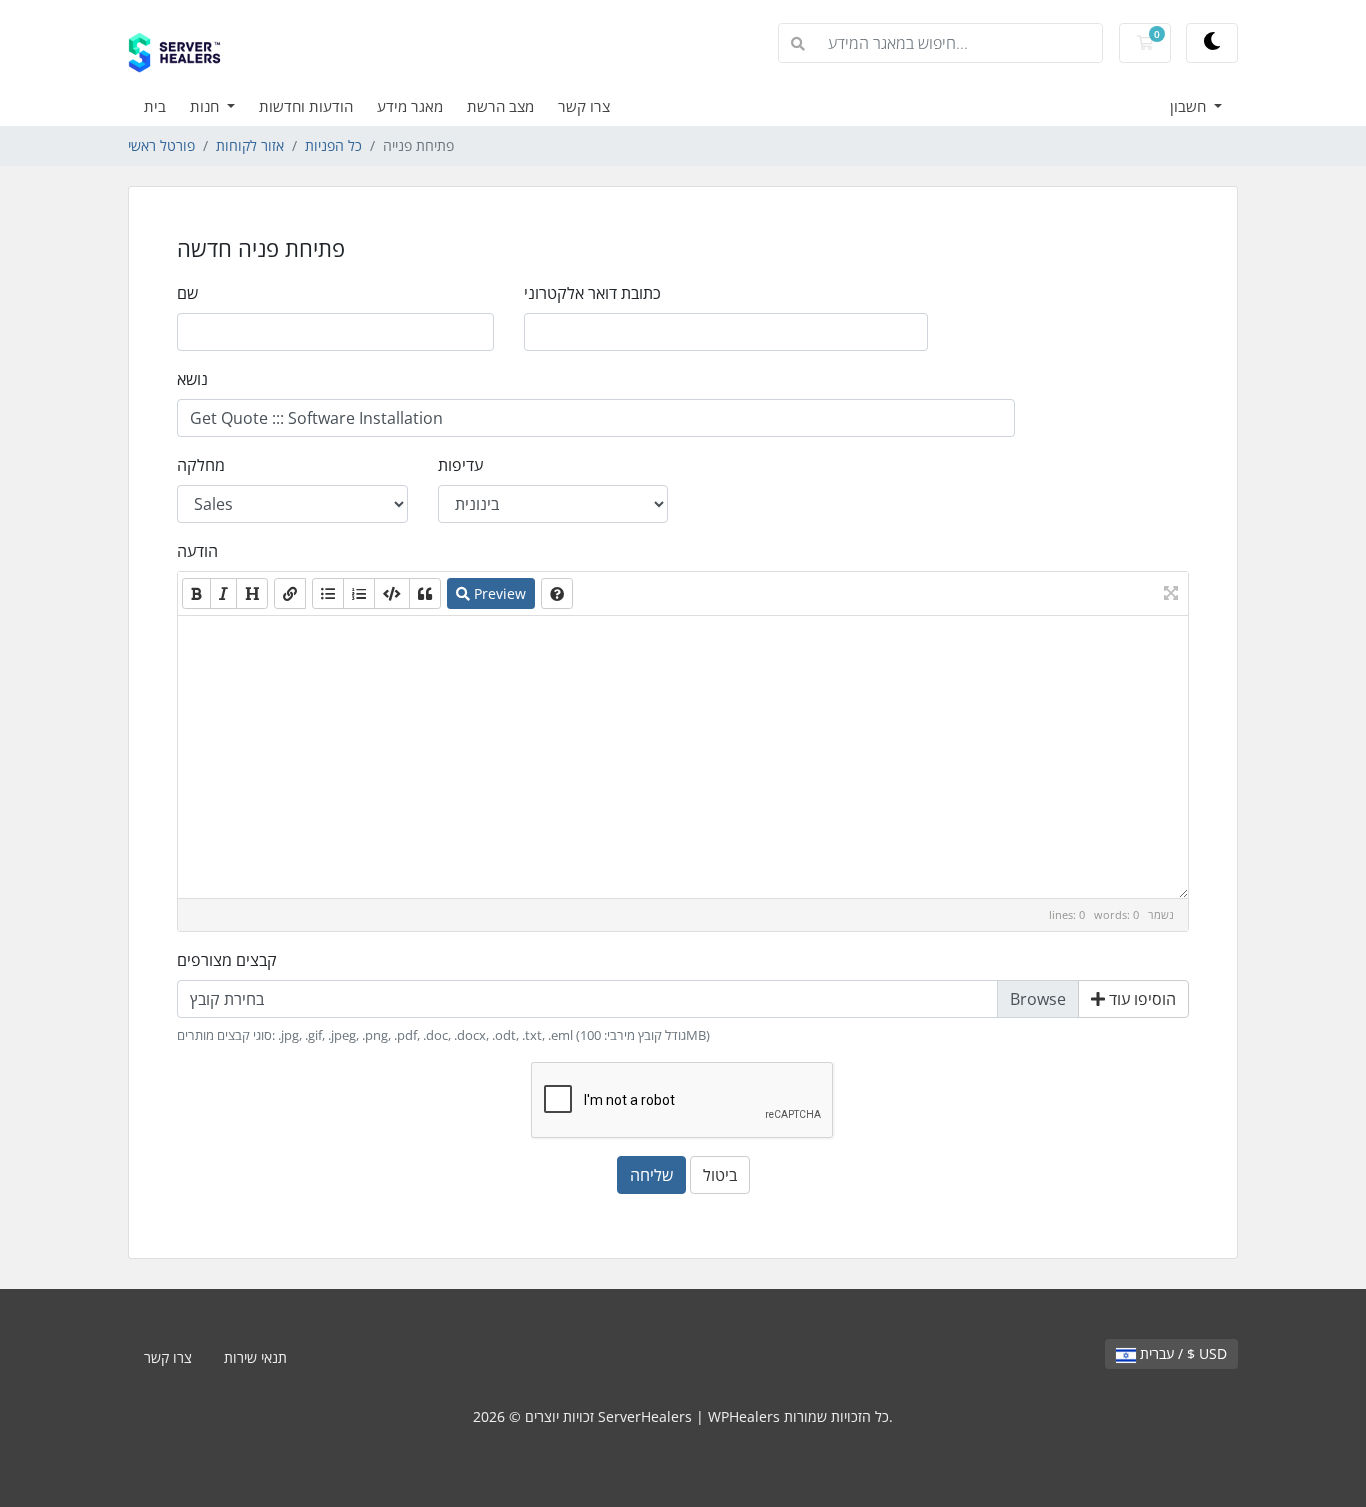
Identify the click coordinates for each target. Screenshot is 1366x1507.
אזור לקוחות (250, 145)
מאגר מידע (410, 106)
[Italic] (223, 593)
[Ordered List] (359, 593)
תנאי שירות (255, 1357)
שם (187, 293)
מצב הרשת (500, 106)
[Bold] (196, 593)
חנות (206, 106)
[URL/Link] (290, 593)
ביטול (720, 1175)
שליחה (651, 1175)
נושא (192, 379)
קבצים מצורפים (227, 960)
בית (155, 106)
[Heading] (252, 593)
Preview (498, 593)
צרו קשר (584, 106)
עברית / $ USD (1181, 1353)
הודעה (197, 551)
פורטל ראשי (161, 145)
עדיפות (460, 465)
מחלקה (201, 465)
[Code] (392, 593)
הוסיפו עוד (1140, 999)
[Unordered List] (328, 593)
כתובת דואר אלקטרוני (592, 293)
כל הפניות (333, 145)
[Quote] (425, 593)
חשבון (1190, 106)
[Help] (557, 593)
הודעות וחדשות (306, 106)
